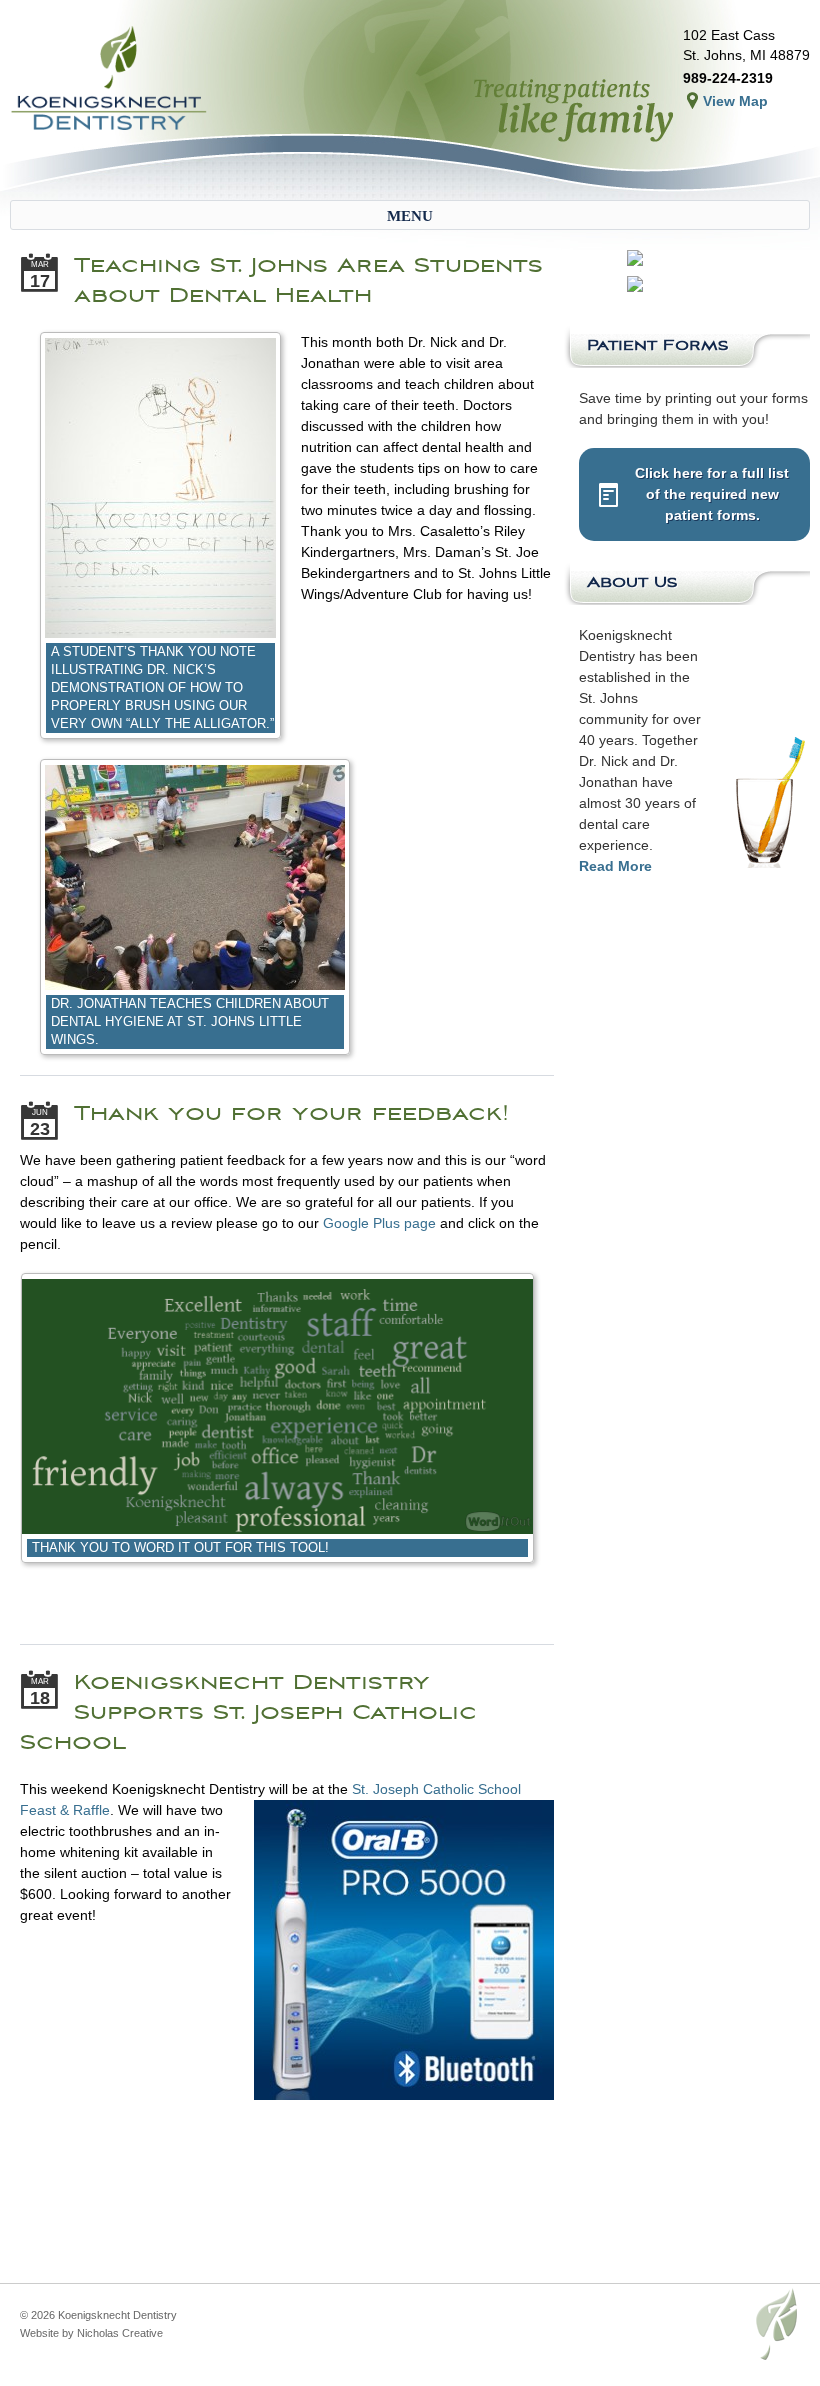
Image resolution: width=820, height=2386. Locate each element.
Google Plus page (379, 1223)
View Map (735, 101)
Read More (615, 866)
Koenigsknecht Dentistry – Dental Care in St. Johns (110, 80)
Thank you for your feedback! (291, 1113)
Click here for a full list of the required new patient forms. (712, 494)
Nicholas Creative (120, 2333)
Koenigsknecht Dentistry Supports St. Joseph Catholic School (248, 1712)
